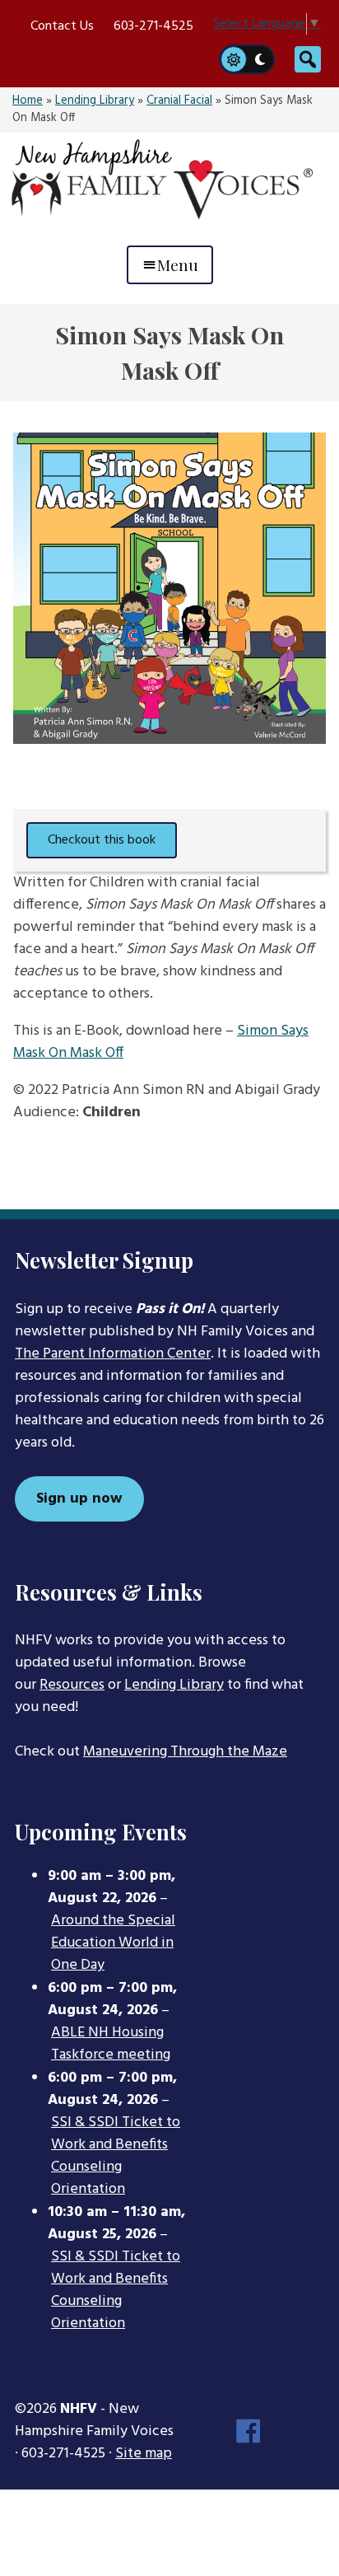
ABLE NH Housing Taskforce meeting (111, 2044)
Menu (178, 264)
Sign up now (79, 1499)
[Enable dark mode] (261, 59)
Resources (72, 1685)
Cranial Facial (179, 101)
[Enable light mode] (233, 59)
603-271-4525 (153, 26)
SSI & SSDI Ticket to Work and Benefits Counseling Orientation (116, 2156)
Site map (144, 2454)
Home (28, 101)
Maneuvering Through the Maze (185, 1752)
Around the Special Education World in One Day (113, 1943)
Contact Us (62, 26)
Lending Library (95, 101)
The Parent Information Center (113, 1354)
